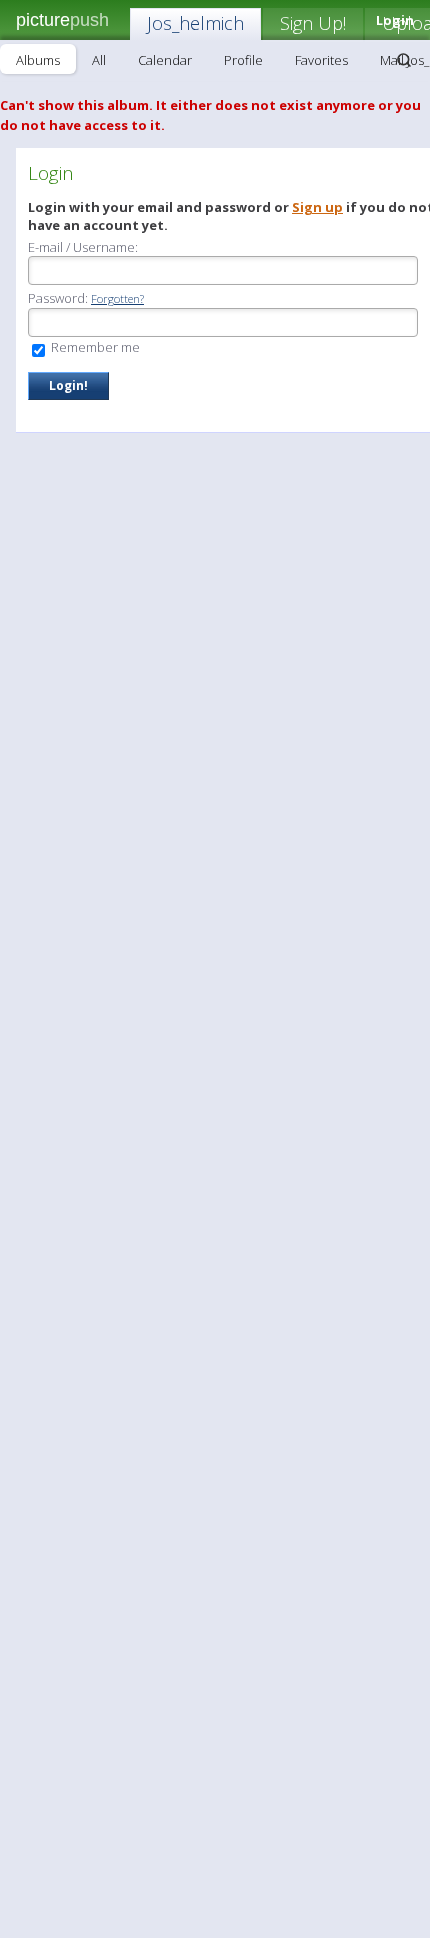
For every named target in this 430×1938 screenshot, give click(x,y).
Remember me (94, 347)
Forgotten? (117, 298)
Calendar (165, 60)
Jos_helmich (195, 23)
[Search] (404, 60)
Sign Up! (313, 23)
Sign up (317, 207)
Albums (38, 60)
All (99, 60)
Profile (243, 60)
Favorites (321, 60)
